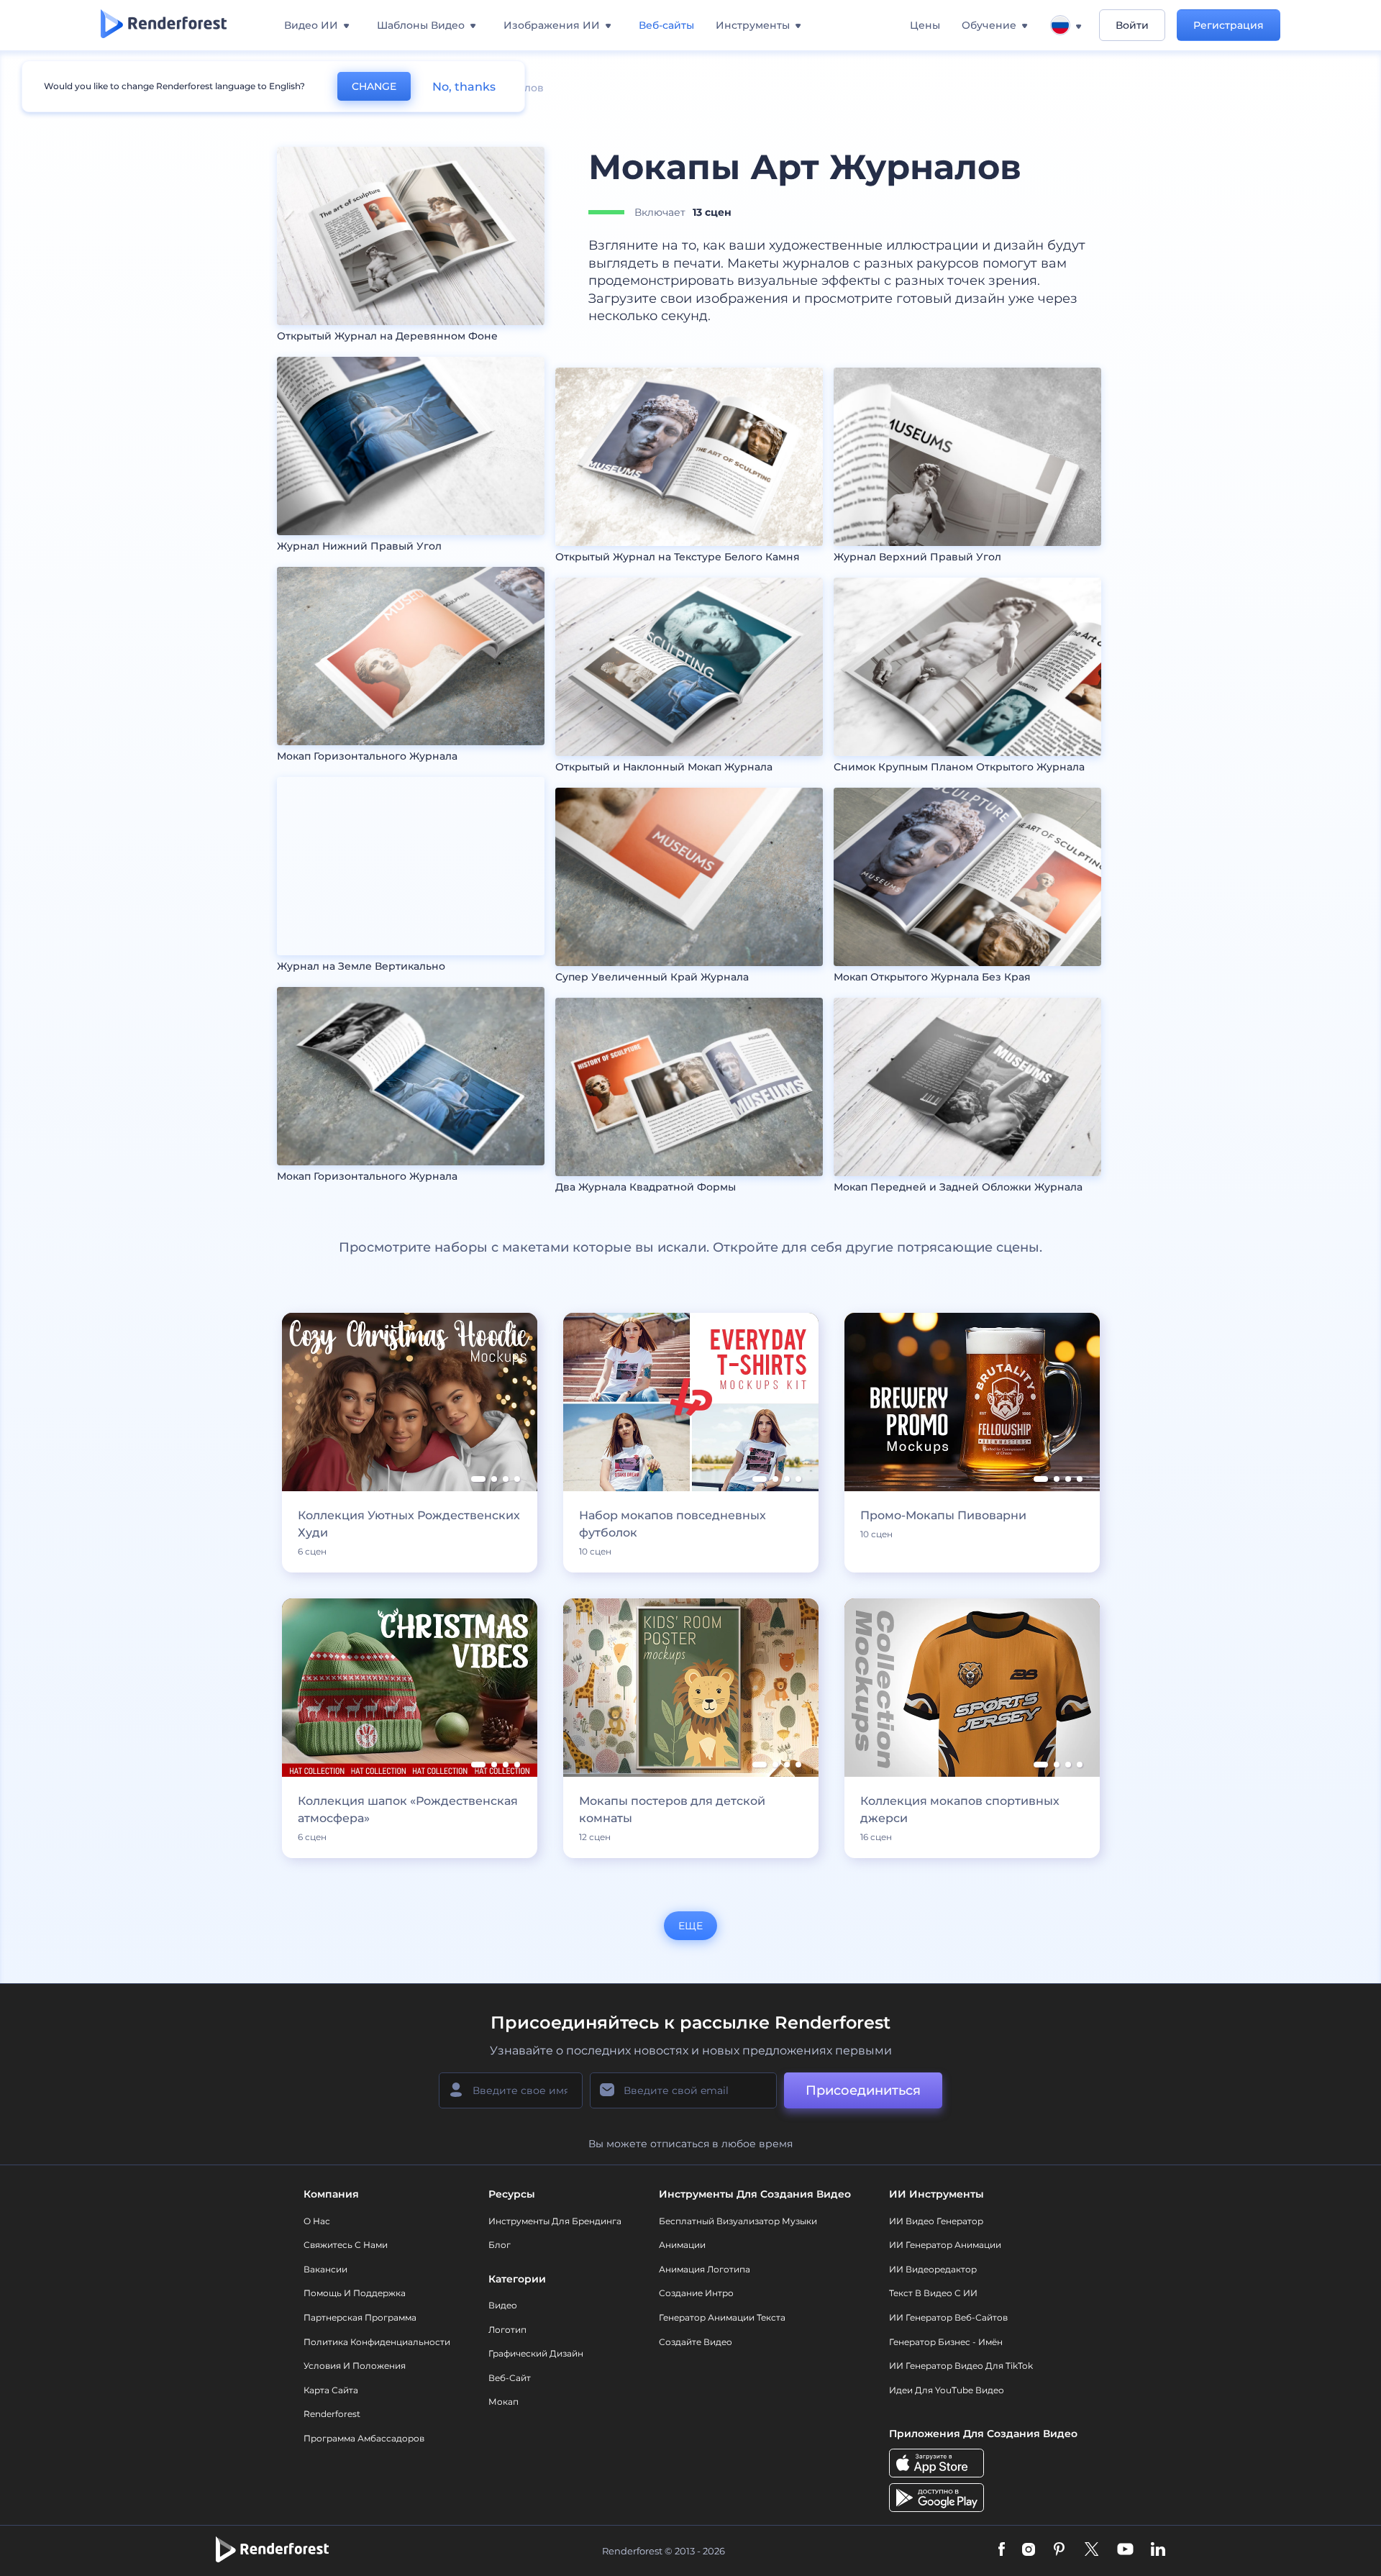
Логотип (507, 2330)
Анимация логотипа (705, 2269)
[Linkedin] (1158, 2550)
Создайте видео (696, 2342)
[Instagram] (1029, 2550)
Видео (503, 2305)
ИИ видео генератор (936, 2221)
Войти (1132, 25)
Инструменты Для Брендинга (555, 2221)
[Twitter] (1091, 2550)
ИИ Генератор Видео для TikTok (961, 2366)
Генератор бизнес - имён (946, 2342)
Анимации (682, 2245)
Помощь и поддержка (355, 2293)
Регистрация (1229, 25)
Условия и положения (355, 2366)
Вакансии (325, 2269)
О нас (317, 2221)
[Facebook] (1002, 2550)
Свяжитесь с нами (346, 2245)
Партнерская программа (360, 2317)
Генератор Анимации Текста (722, 2317)
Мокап (503, 2402)
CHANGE (374, 86)
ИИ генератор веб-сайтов (948, 2317)
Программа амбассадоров (364, 2438)
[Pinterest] (1059, 2550)
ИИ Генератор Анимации (945, 2245)
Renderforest (332, 2414)
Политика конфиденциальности (377, 2342)
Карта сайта (331, 2390)
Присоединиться (863, 2090)
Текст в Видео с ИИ (933, 2293)
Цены (925, 25)
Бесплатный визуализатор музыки (738, 2221)
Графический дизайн (536, 2353)
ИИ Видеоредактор (933, 2269)
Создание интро (696, 2293)
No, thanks (464, 87)
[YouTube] (1125, 2550)
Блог (500, 2245)
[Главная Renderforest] (164, 25)
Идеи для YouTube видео (947, 2390)
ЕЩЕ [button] (690, 1926)
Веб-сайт (510, 2378)
